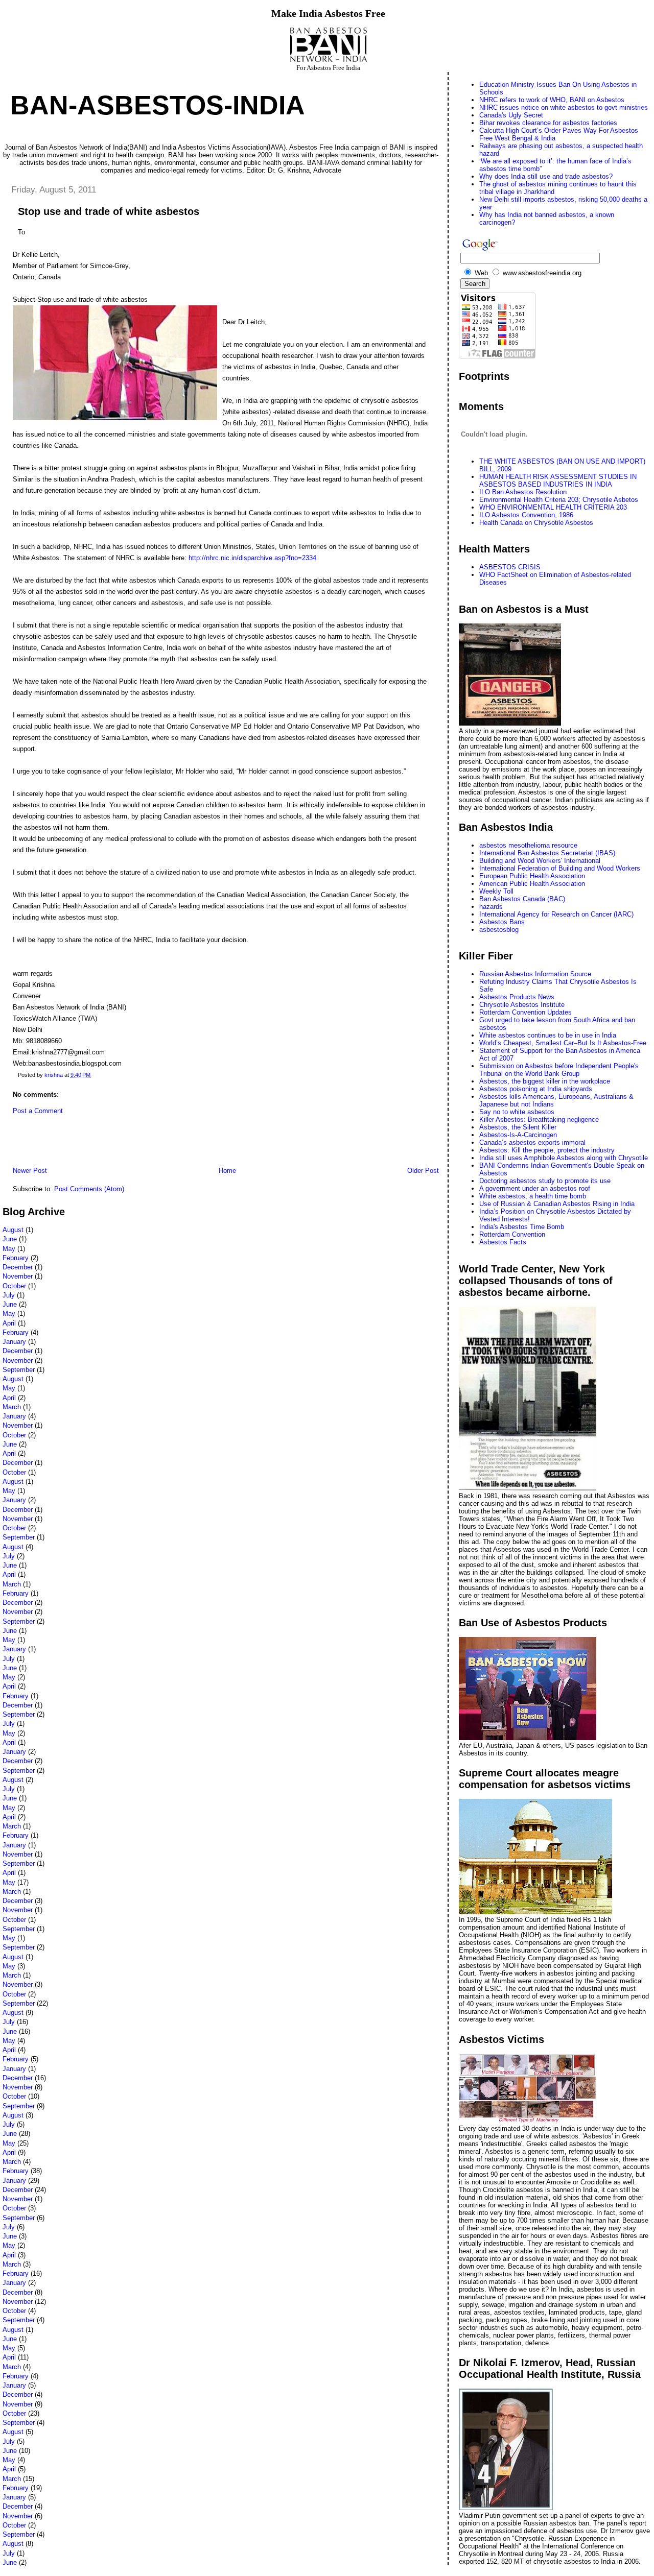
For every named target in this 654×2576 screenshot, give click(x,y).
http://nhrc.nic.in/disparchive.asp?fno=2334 (252, 558)
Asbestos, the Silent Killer (518, 1127)
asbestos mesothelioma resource (528, 845)
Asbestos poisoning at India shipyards (536, 1089)
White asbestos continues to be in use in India (548, 1035)
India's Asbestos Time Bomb (522, 1227)
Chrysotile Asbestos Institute (522, 1005)
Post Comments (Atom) (89, 1189)
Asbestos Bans (502, 922)
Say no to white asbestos (517, 1112)
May (9, 1249)
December (18, 1267)
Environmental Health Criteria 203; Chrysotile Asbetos (559, 500)
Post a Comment (38, 1111)
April (9, 1323)
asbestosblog (499, 930)
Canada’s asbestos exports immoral (532, 1142)
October (14, 1286)
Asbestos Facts (503, 1242)
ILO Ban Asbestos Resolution (523, 492)
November (18, 1276)
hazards (491, 907)
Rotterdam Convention (512, 1234)
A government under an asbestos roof (535, 1188)
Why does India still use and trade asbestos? (546, 176)
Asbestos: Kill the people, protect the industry (547, 1150)
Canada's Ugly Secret (511, 115)
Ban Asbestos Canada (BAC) (522, 899)
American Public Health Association (532, 884)
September (19, 1370)
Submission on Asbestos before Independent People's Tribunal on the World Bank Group (559, 1070)
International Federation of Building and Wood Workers (560, 868)
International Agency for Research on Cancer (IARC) (556, 914)
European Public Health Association (532, 876)
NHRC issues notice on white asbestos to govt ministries (564, 107)
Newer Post (30, 1171)
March (12, 1407)
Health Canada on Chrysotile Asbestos (536, 523)
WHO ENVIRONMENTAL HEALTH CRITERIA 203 (553, 507)
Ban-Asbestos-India (158, 105)
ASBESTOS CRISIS (510, 567)
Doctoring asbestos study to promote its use (545, 1181)
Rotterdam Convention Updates (525, 1012)
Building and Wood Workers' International (540, 861)
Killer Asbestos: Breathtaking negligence (539, 1120)
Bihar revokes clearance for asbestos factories (548, 123)
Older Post (423, 1171)
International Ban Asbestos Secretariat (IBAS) (547, 853)
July (9, 1295)
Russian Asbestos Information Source (535, 974)
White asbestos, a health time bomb (533, 1196)
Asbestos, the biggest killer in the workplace (545, 1081)
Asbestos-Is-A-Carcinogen (518, 1135)
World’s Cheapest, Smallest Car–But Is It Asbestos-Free (563, 1043)
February (16, 1258)
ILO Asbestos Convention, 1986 (526, 515)
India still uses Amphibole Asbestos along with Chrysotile (564, 1158)
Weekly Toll (496, 891)
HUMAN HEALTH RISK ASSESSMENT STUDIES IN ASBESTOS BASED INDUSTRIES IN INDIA (558, 480)
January (14, 1342)
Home (227, 1171)
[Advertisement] (122, 1143)
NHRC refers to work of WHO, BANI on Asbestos (552, 100)
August (13, 1230)
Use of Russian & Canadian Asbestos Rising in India (557, 1204)
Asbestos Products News (517, 997)
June (10, 1239)
